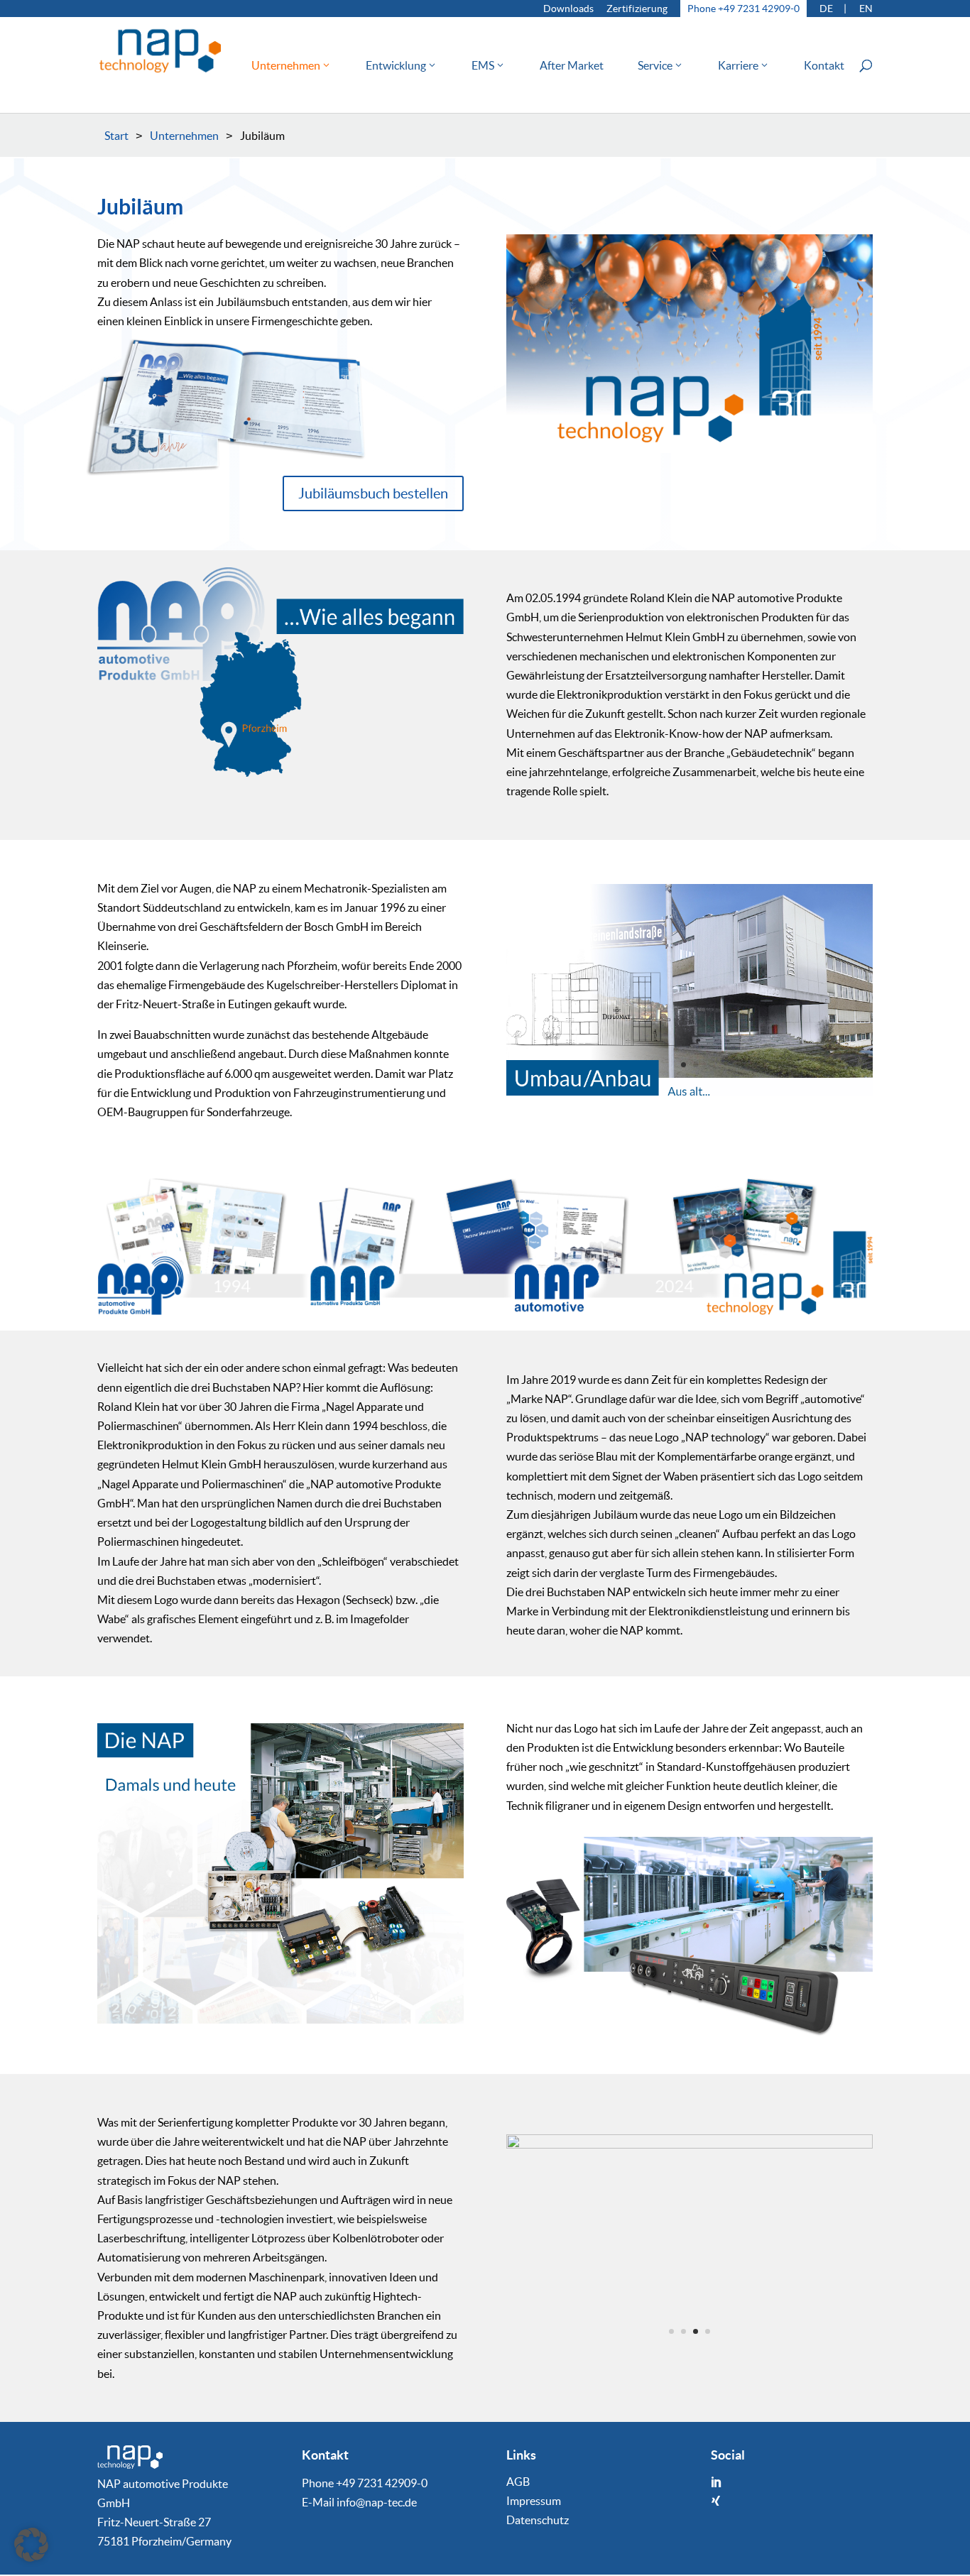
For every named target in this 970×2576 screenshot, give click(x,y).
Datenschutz (538, 2521)
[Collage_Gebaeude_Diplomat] (690, 1091)
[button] (31, 2545)
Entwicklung (396, 66)
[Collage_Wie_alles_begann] (280, 773)
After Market (572, 66)
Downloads (568, 9)
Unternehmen (286, 66)
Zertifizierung (637, 9)
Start (116, 136)
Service (655, 66)
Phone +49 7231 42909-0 (743, 9)
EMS (483, 66)
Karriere (738, 66)
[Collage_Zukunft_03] (690, 2144)
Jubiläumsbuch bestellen (373, 493)
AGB (518, 2482)
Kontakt (824, 66)
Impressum (534, 2501)
